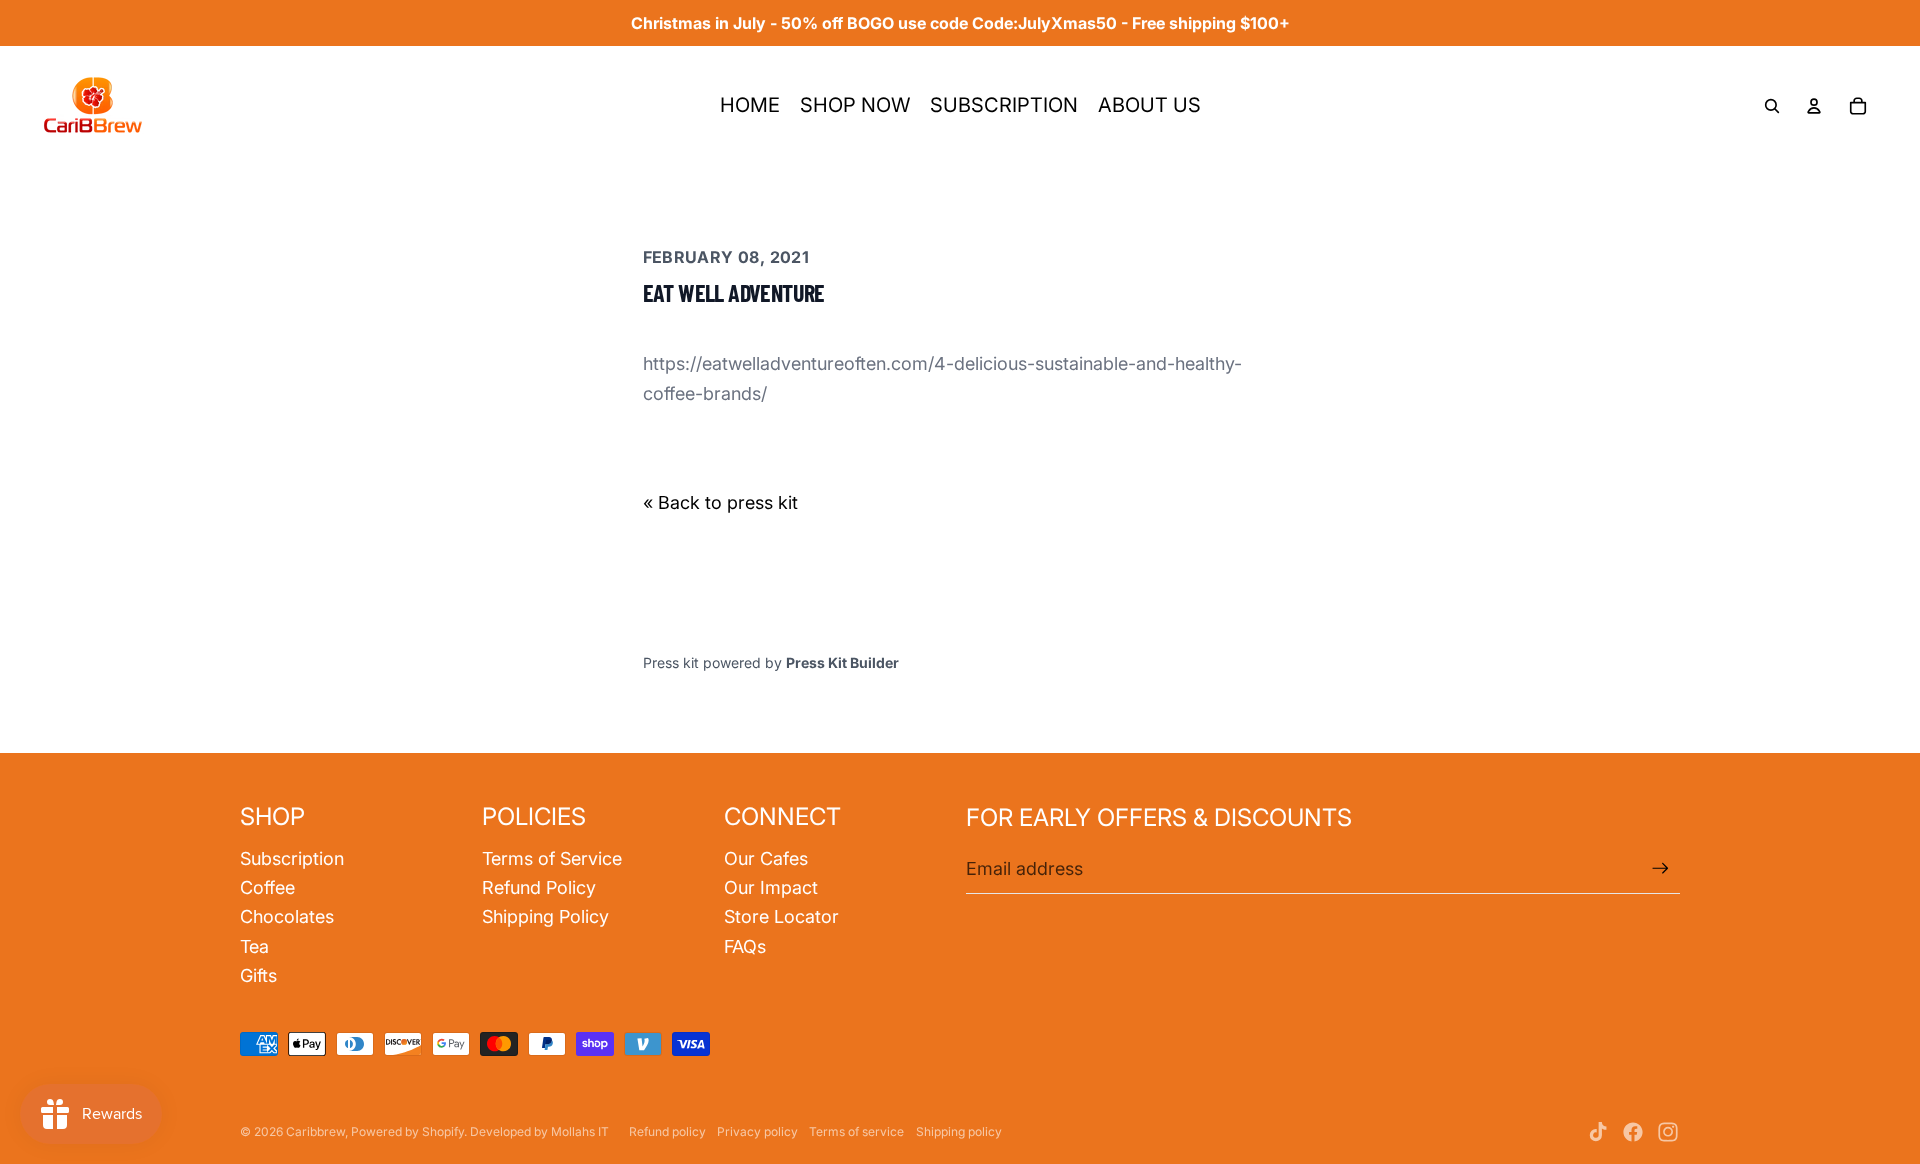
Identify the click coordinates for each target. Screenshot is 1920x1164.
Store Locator (781, 916)
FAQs (745, 946)
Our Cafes (766, 858)
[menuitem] (750, 106)
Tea (254, 946)
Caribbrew (315, 1131)
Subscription (292, 858)
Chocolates (287, 916)
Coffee (267, 887)
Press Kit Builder (842, 662)
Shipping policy (959, 1131)
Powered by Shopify (407, 1131)
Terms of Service (552, 858)
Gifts (258, 975)
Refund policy (667, 1131)
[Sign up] (1660, 868)
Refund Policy (539, 887)
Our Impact (771, 887)
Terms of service (856, 1131)
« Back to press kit (720, 502)
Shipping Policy (545, 916)
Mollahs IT (580, 1131)
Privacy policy (757, 1131)
